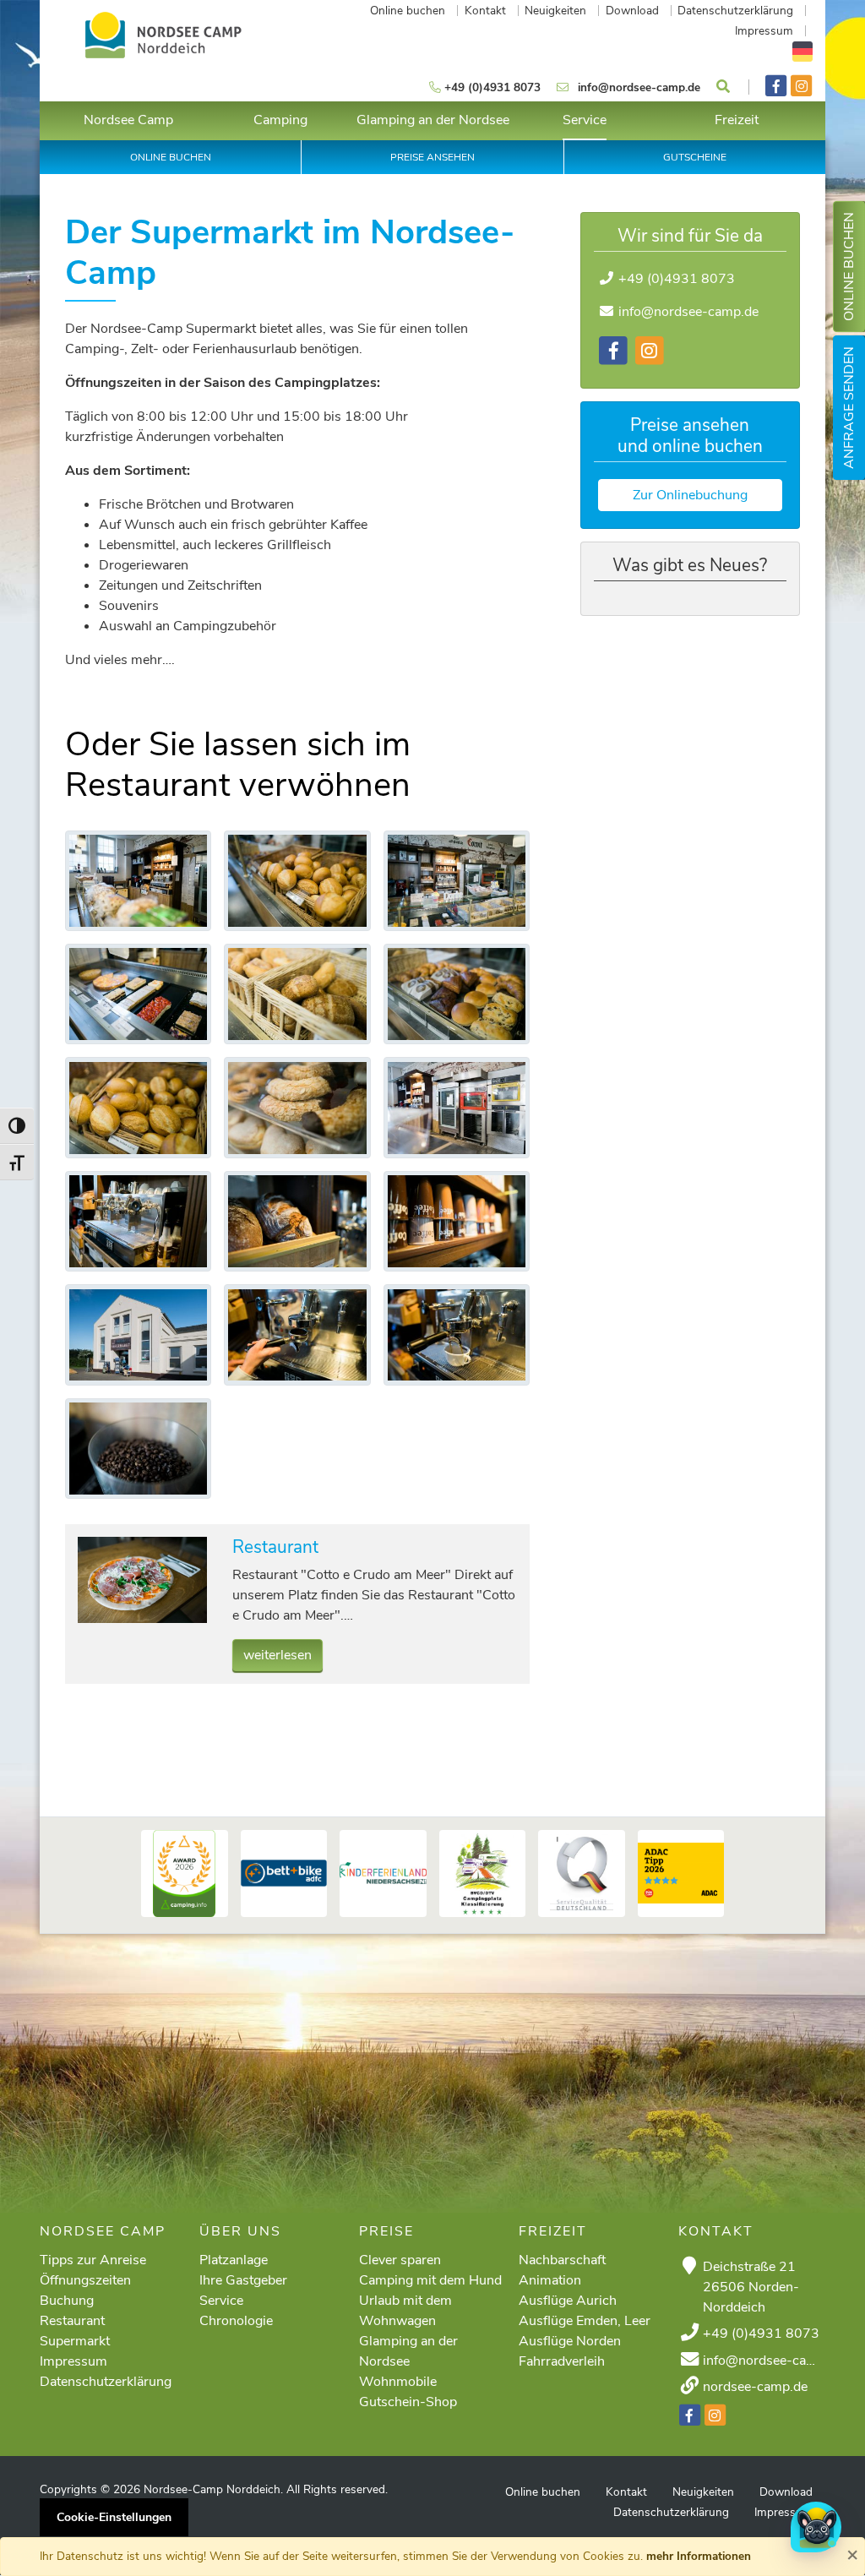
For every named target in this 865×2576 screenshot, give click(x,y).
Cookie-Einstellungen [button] (114, 2517)
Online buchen (849, 267)
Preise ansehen (432, 157)
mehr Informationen (699, 2556)
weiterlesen (277, 1655)
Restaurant (275, 1547)
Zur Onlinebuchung (690, 495)
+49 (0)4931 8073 (677, 279)
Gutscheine (695, 157)
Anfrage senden (849, 408)
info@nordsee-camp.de (688, 312)
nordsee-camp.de (755, 2387)
